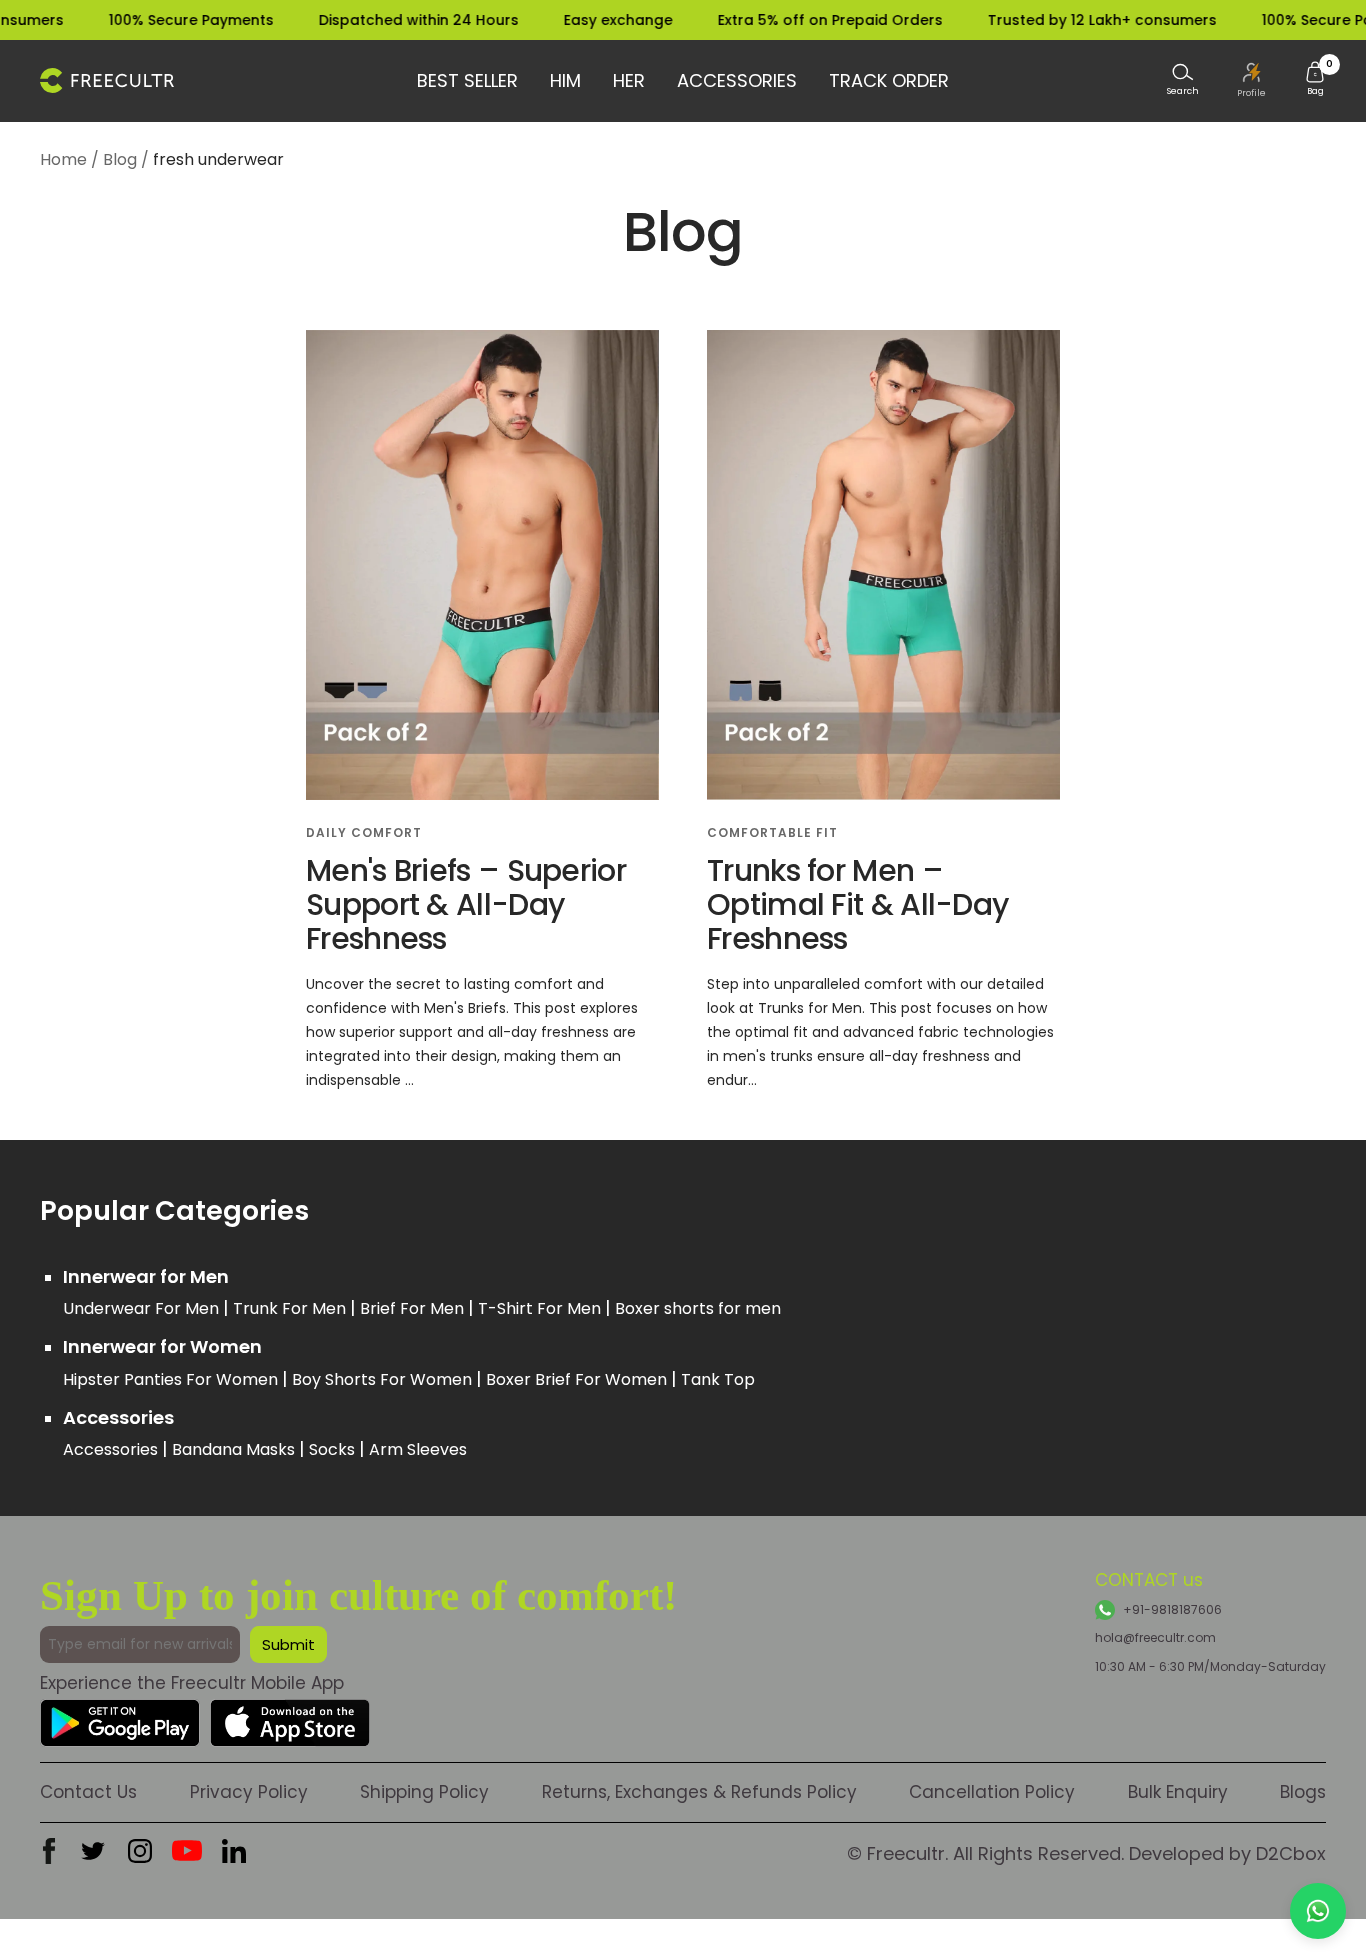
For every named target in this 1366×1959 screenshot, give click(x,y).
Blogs (1303, 1792)
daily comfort (364, 832)
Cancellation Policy (992, 1792)
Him (565, 80)
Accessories (737, 80)
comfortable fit (772, 832)
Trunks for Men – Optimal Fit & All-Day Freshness (857, 904)
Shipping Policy (424, 1792)
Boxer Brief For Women (578, 1379)
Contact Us (88, 1792)
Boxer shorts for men (698, 1308)
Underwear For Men (143, 1308)
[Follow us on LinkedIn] (234, 1851)
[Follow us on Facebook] (49, 1851)
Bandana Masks (235, 1449)
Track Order (889, 80)
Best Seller (467, 80)
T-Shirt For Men (541, 1308)
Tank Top (718, 1379)
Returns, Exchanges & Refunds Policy (699, 1792)
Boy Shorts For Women (384, 1379)
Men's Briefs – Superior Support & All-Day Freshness (466, 904)
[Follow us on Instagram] (140, 1851)
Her (629, 80)
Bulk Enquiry (1178, 1792)
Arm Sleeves (418, 1449)
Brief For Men (414, 1308)
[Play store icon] (120, 1714)
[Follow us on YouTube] (187, 1851)
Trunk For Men (291, 1308)
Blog (120, 159)
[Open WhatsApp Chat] (1318, 1911)
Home (63, 159)
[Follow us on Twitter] (93, 1851)
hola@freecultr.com (1155, 1637)
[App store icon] (290, 1714)
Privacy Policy (249, 1792)
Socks (334, 1449)
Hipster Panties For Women (172, 1379)
